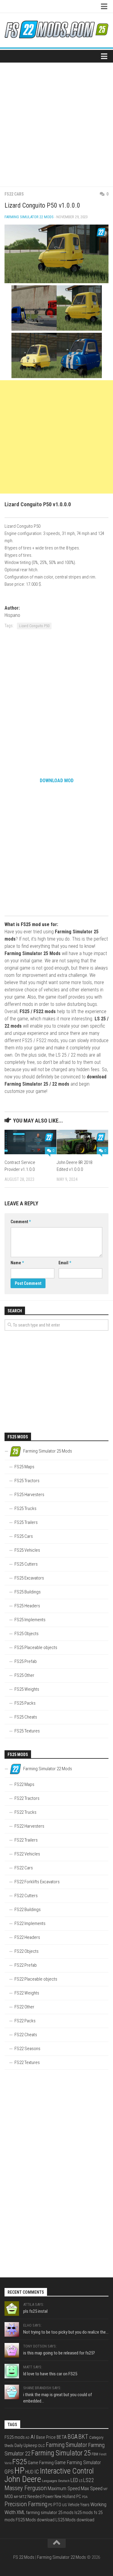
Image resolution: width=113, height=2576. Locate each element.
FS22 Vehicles (27, 1854)
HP (19, 2471)
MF (106, 2489)
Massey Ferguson (26, 2488)
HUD (29, 2472)
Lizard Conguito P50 (34, 626)
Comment (21, 1222)
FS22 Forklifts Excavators (37, 1882)
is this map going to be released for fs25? (59, 2353)
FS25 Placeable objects (36, 1648)
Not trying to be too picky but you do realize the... (66, 2332)
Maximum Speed (64, 2489)
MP (16, 2497)
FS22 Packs (25, 2021)
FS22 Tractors (27, 1798)
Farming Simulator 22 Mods (29, 217)
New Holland (65, 2497)
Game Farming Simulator (78, 2463)
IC (37, 2472)
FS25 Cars (24, 1536)
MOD (9, 2497)
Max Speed (92, 2488)
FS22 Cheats (26, 2035)
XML (21, 2512)
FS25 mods (15, 2437)
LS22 (89, 2480)
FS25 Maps (24, 1467)
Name (17, 1263)
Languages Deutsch (56, 2481)
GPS (9, 2472)
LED (74, 2480)
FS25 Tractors (27, 1481)
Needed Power (41, 2497)
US (64, 2505)
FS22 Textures (27, 2062)
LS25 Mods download (75, 2520)
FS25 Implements (30, 1620)
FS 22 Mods (24, 2557)
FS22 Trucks (25, 1812)
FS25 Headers (27, 1606)
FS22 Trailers (26, 1840)
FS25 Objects (27, 1634)
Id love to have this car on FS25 (50, 2374)
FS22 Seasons (27, 2049)
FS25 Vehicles (27, 1550)
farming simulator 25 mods (50, 2513)
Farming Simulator (66, 2445)
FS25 (20, 2462)
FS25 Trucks (25, 1508)
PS (50, 2505)
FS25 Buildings (28, 1592)
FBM (95, 2454)
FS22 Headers (27, 1937)
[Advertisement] (56, 122)
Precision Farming (26, 2504)
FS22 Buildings (28, 1910)
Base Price (46, 2437)
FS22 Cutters (26, 1896)
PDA (85, 2497)
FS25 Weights (27, 1689)
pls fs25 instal (35, 2311)
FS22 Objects (27, 1951)
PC (79, 2497)
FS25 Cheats (26, 1717)
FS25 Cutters (26, 1564)
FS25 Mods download (35, 2520)
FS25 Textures (27, 1731)
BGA (72, 2437)
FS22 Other (24, 2007)
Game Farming (41, 2463)
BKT (83, 2437)
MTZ (23, 2497)
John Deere (23, 2479)
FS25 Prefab (26, 1661)
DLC (42, 2446)
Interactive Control (67, 2471)
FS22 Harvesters (29, 1826)
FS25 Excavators (29, 1578)
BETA (62, 2437)
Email (65, 1263)
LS (81, 2481)
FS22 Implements (30, 1923)
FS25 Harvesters (29, 1495)
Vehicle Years (79, 2505)
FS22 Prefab (26, 1965)
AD (28, 2438)
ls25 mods (84, 2513)
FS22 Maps (24, 1784)
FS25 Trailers (26, 1522)
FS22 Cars (14, 194)
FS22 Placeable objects (36, 1979)
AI (33, 2437)
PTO (57, 2505)
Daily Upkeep (26, 2445)
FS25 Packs (25, 1703)
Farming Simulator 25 (61, 2453)
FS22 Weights (27, 1993)
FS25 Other (24, 1675)
